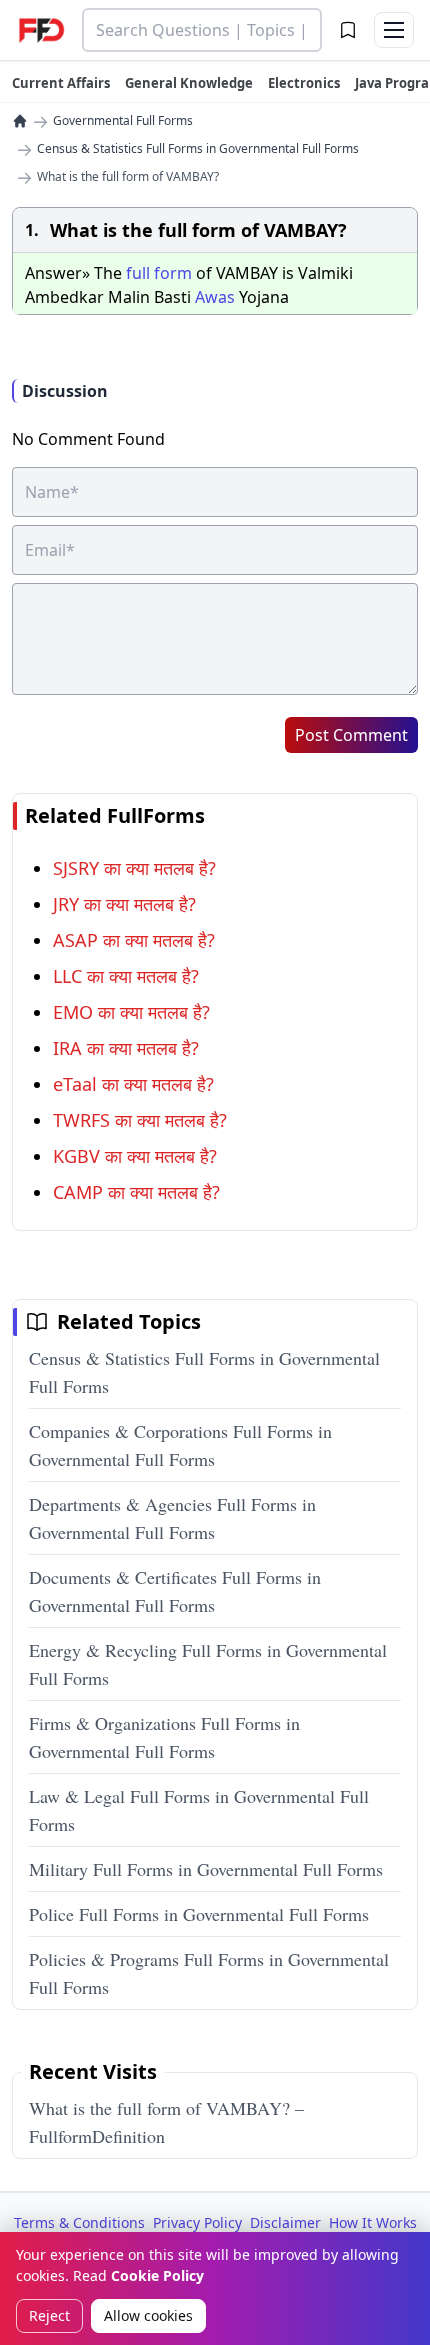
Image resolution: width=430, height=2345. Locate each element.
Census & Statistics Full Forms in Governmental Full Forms (198, 149)
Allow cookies (148, 2315)
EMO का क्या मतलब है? (131, 1012)
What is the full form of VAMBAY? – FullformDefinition (166, 2122)
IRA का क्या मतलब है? (126, 1048)
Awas (215, 297)
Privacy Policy (197, 2222)
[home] (20, 121)
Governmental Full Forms (123, 121)
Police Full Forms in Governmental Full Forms (199, 1914)
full (138, 273)
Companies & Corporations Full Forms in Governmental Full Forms (180, 1445)
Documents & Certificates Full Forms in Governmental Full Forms (175, 1591)
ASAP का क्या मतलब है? (134, 940)
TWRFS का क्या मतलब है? (140, 1120)
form (173, 273)
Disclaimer (285, 2222)
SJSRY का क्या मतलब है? (134, 868)
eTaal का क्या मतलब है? (133, 1084)
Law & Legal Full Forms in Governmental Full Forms (199, 1810)
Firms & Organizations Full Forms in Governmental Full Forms (164, 1737)
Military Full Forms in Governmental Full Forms (206, 1869)
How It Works (373, 2222)
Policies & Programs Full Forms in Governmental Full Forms (209, 1973)
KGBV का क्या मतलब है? (135, 1156)
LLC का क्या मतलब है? (126, 976)
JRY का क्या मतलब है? (124, 904)
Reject (49, 2315)
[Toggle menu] (394, 30)
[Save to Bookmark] (348, 30)
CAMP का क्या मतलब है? (136, 1192)
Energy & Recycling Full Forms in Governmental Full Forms (208, 1664)
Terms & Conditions (79, 2222)
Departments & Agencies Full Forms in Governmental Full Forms (172, 1518)
